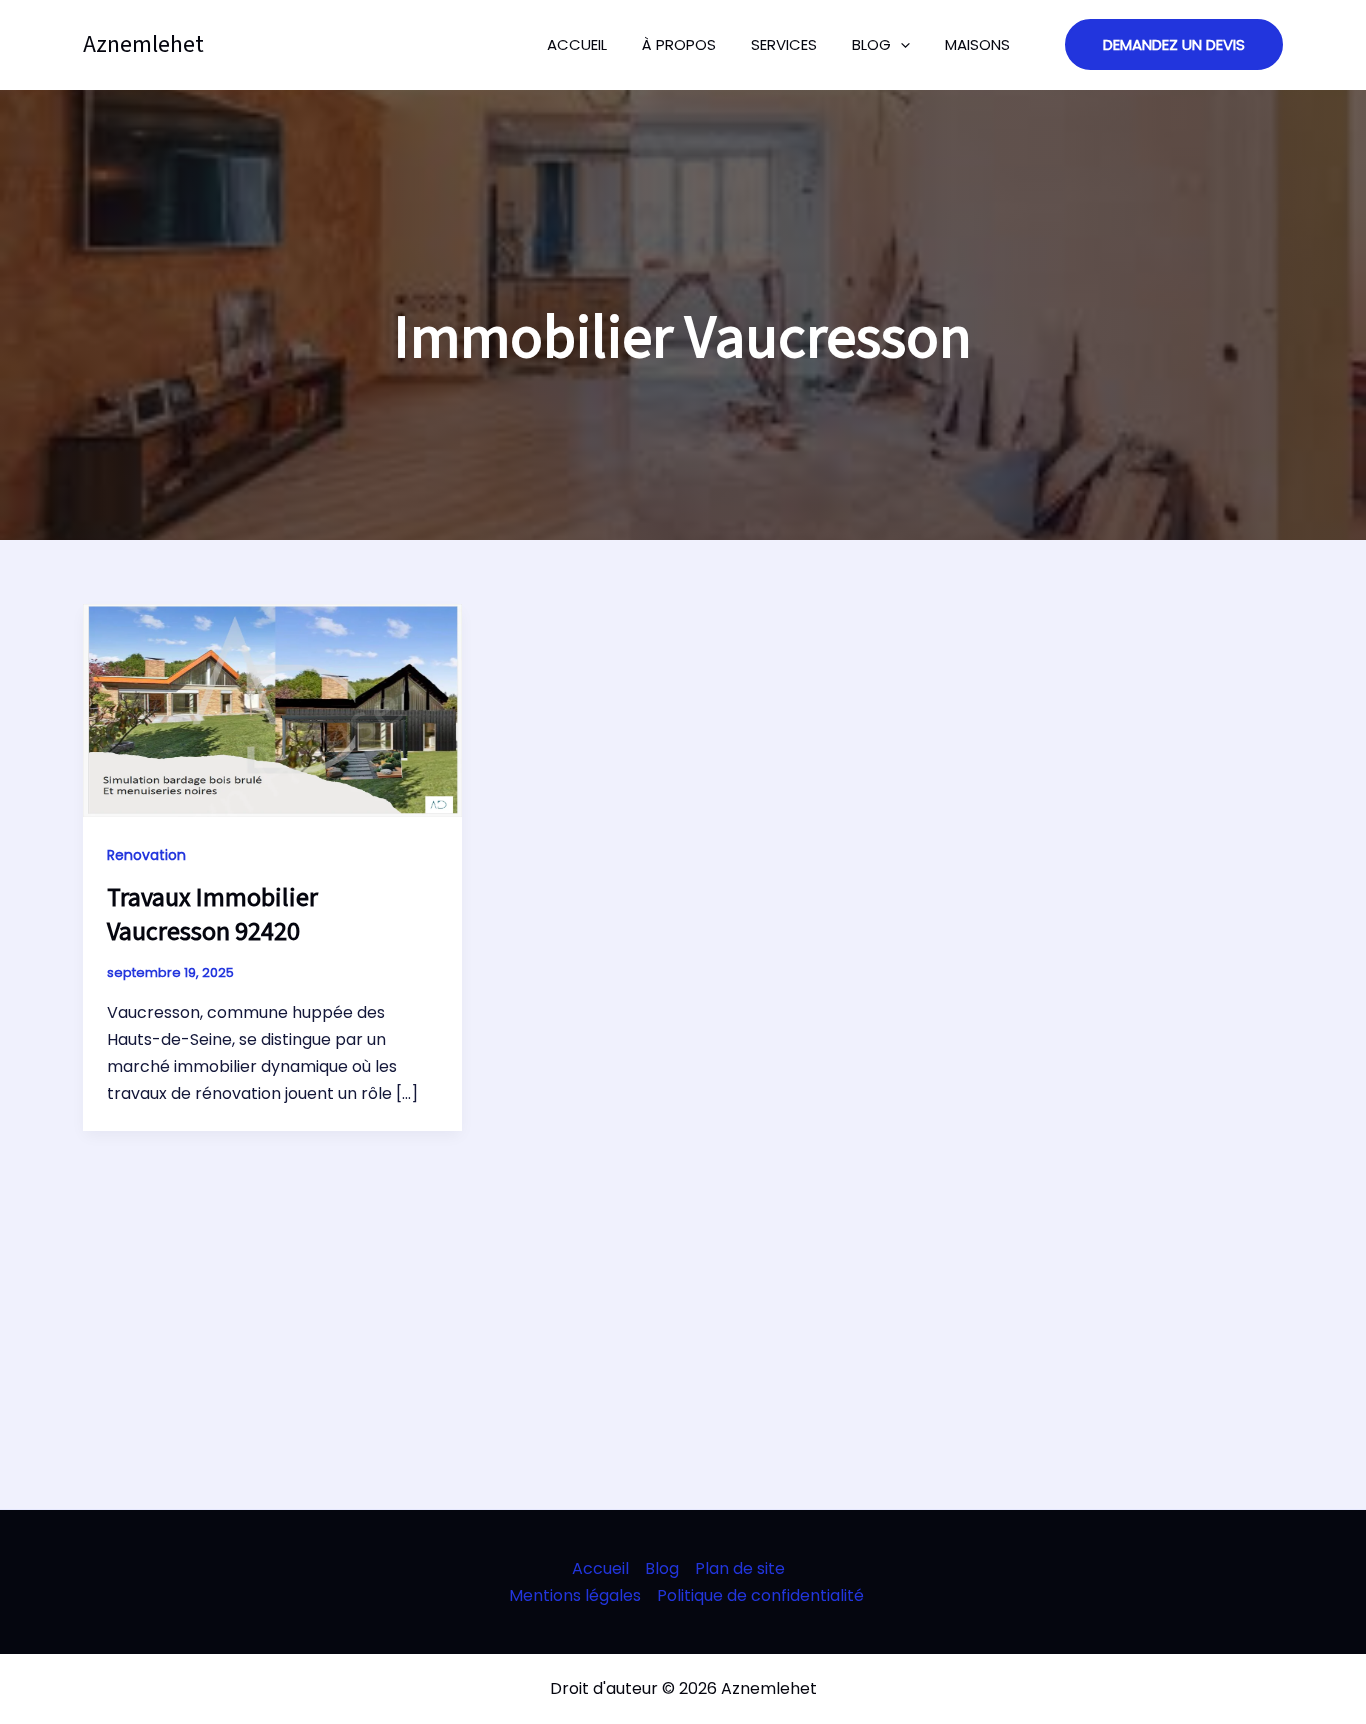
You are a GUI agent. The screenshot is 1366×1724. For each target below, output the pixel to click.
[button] (1174, 44)
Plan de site (740, 1568)
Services (784, 44)
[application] (900, 45)
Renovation (146, 855)
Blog (871, 44)
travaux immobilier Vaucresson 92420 (212, 914)
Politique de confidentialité (760, 1595)
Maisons (977, 44)
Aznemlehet (143, 44)
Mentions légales (575, 1595)
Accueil (577, 44)
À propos (679, 44)
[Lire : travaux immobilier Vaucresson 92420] (272, 709)
